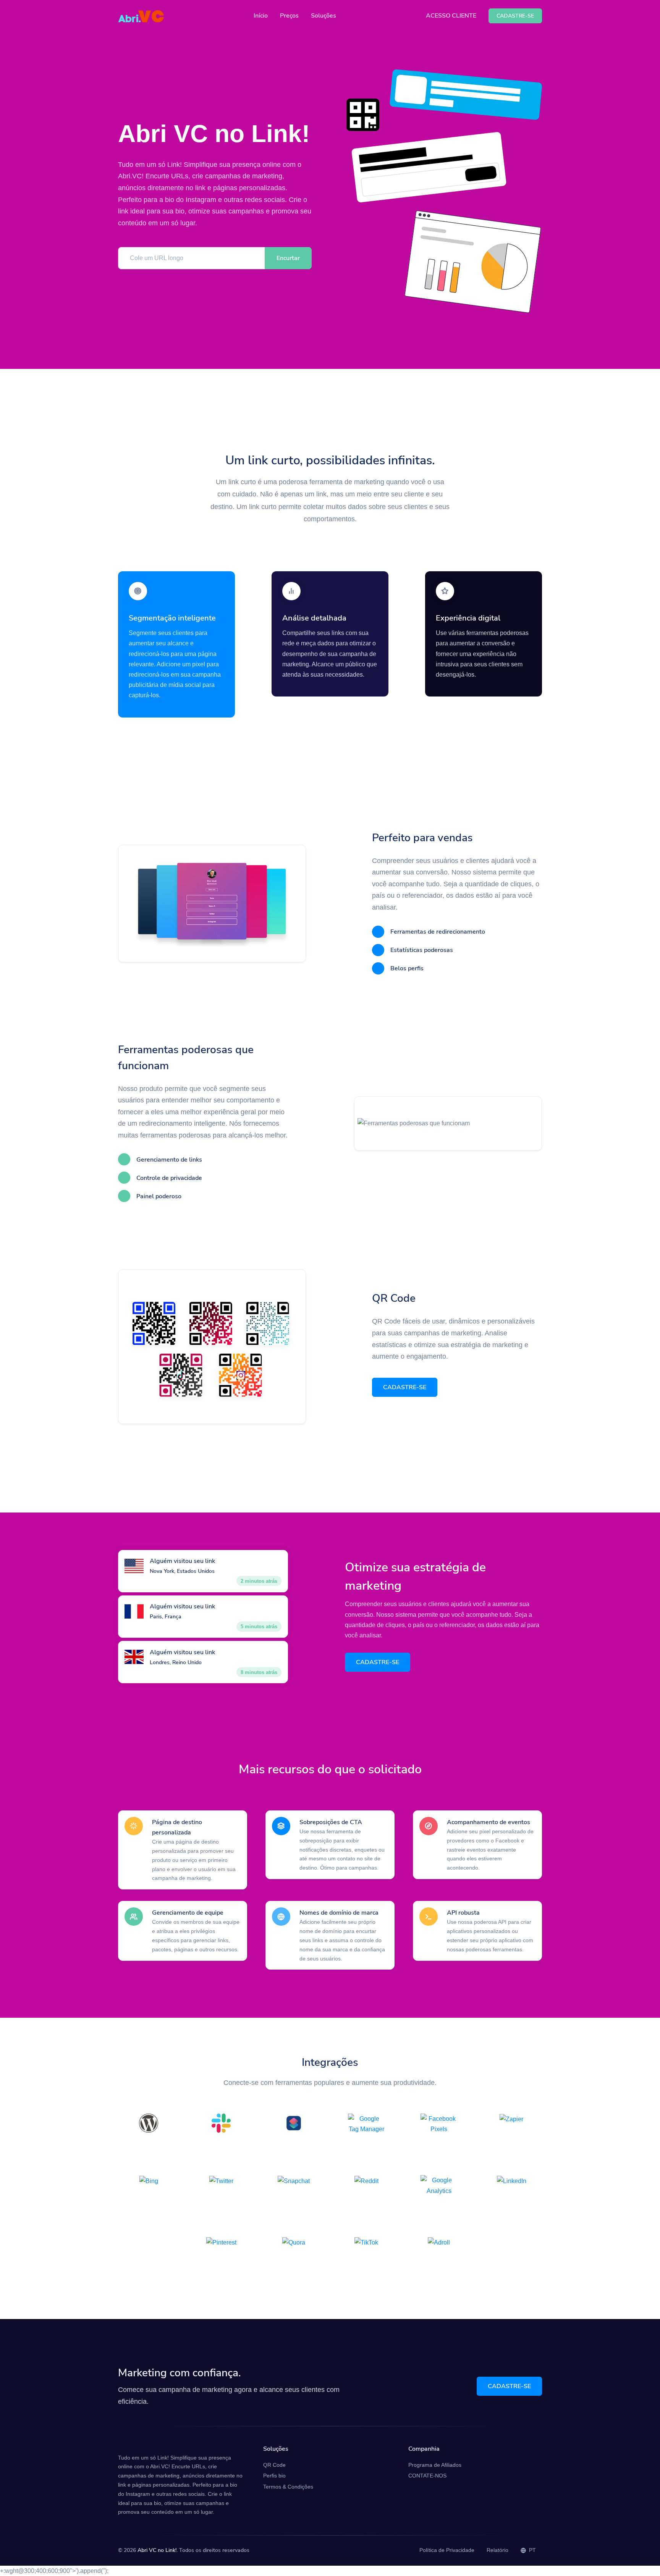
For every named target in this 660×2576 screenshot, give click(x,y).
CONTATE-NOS (427, 2476)
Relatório (497, 2550)
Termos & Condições (288, 2487)
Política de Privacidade (447, 2550)
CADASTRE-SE (405, 1387)
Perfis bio (274, 2476)
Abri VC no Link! (157, 2550)
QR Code (274, 2465)
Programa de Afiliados (435, 2465)
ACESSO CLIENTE (451, 16)
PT (532, 2550)
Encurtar (288, 258)
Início (261, 16)
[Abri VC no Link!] (141, 16)
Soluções (324, 16)
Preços (289, 16)
